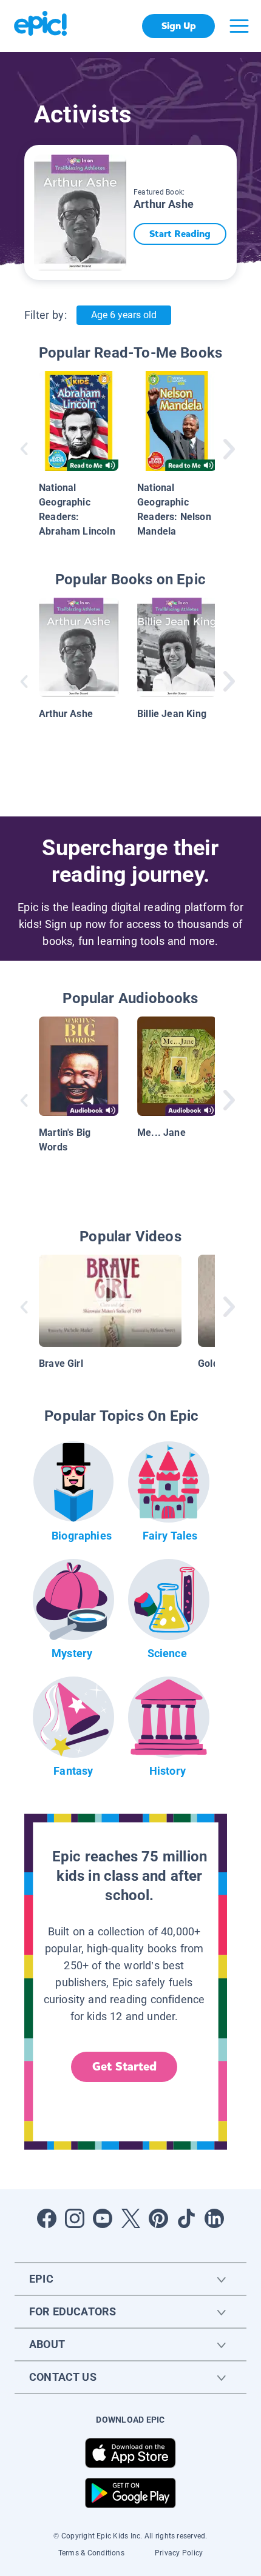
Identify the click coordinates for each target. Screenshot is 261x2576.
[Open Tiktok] (186, 2218)
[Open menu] (239, 26)
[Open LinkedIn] (214, 2218)
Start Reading (180, 234)
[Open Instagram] (75, 2218)
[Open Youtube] (103, 2218)
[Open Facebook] (47, 2218)
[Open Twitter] (130, 2218)
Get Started (124, 2067)
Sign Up (179, 26)
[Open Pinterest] (158, 2218)
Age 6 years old (124, 315)
